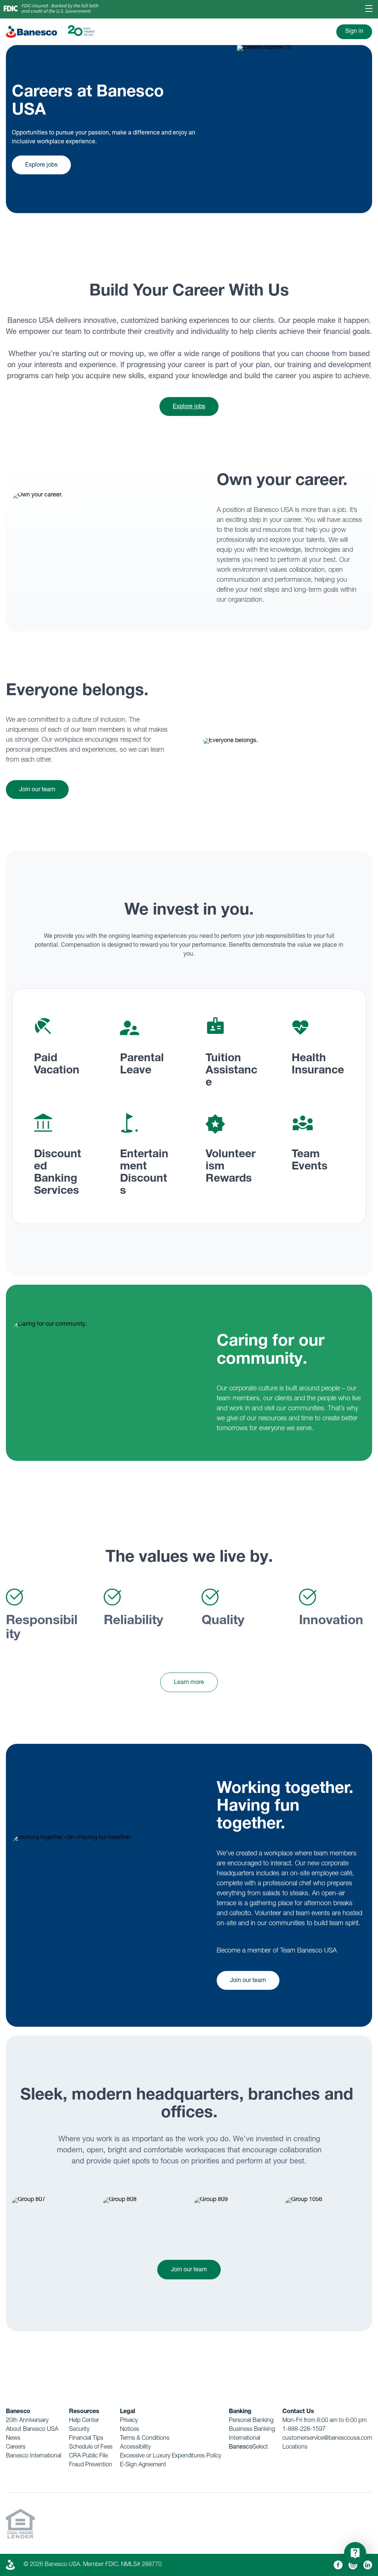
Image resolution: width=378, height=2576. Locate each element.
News (13, 2439)
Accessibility (135, 2447)
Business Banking (252, 2430)
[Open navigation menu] (369, 9)
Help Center (84, 2421)
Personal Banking (251, 2421)
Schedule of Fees (91, 2447)
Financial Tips (86, 2439)
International (245, 2439)
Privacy (129, 2421)
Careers (16, 2447)
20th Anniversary (27, 2421)
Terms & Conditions (145, 2439)
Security (79, 2430)
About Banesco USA (32, 2430)
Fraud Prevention (91, 2465)
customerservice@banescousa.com (327, 2439)
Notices (130, 2430)
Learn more (189, 1683)
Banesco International (34, 2456)
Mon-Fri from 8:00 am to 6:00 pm (324, 2421)
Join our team (37, 790)
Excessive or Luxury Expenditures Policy (171, 2456)
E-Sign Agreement (143, 2465)
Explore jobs (41, 165)
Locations (295, 2447)
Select (248, 2447)
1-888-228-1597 (304, 2430)
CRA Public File (88, 2456)
